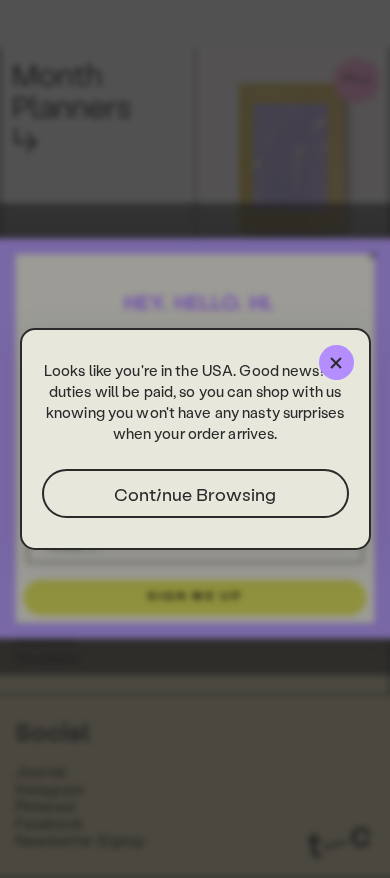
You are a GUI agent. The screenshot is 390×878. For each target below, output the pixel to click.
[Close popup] (336, 362)
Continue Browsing (195, 493)
